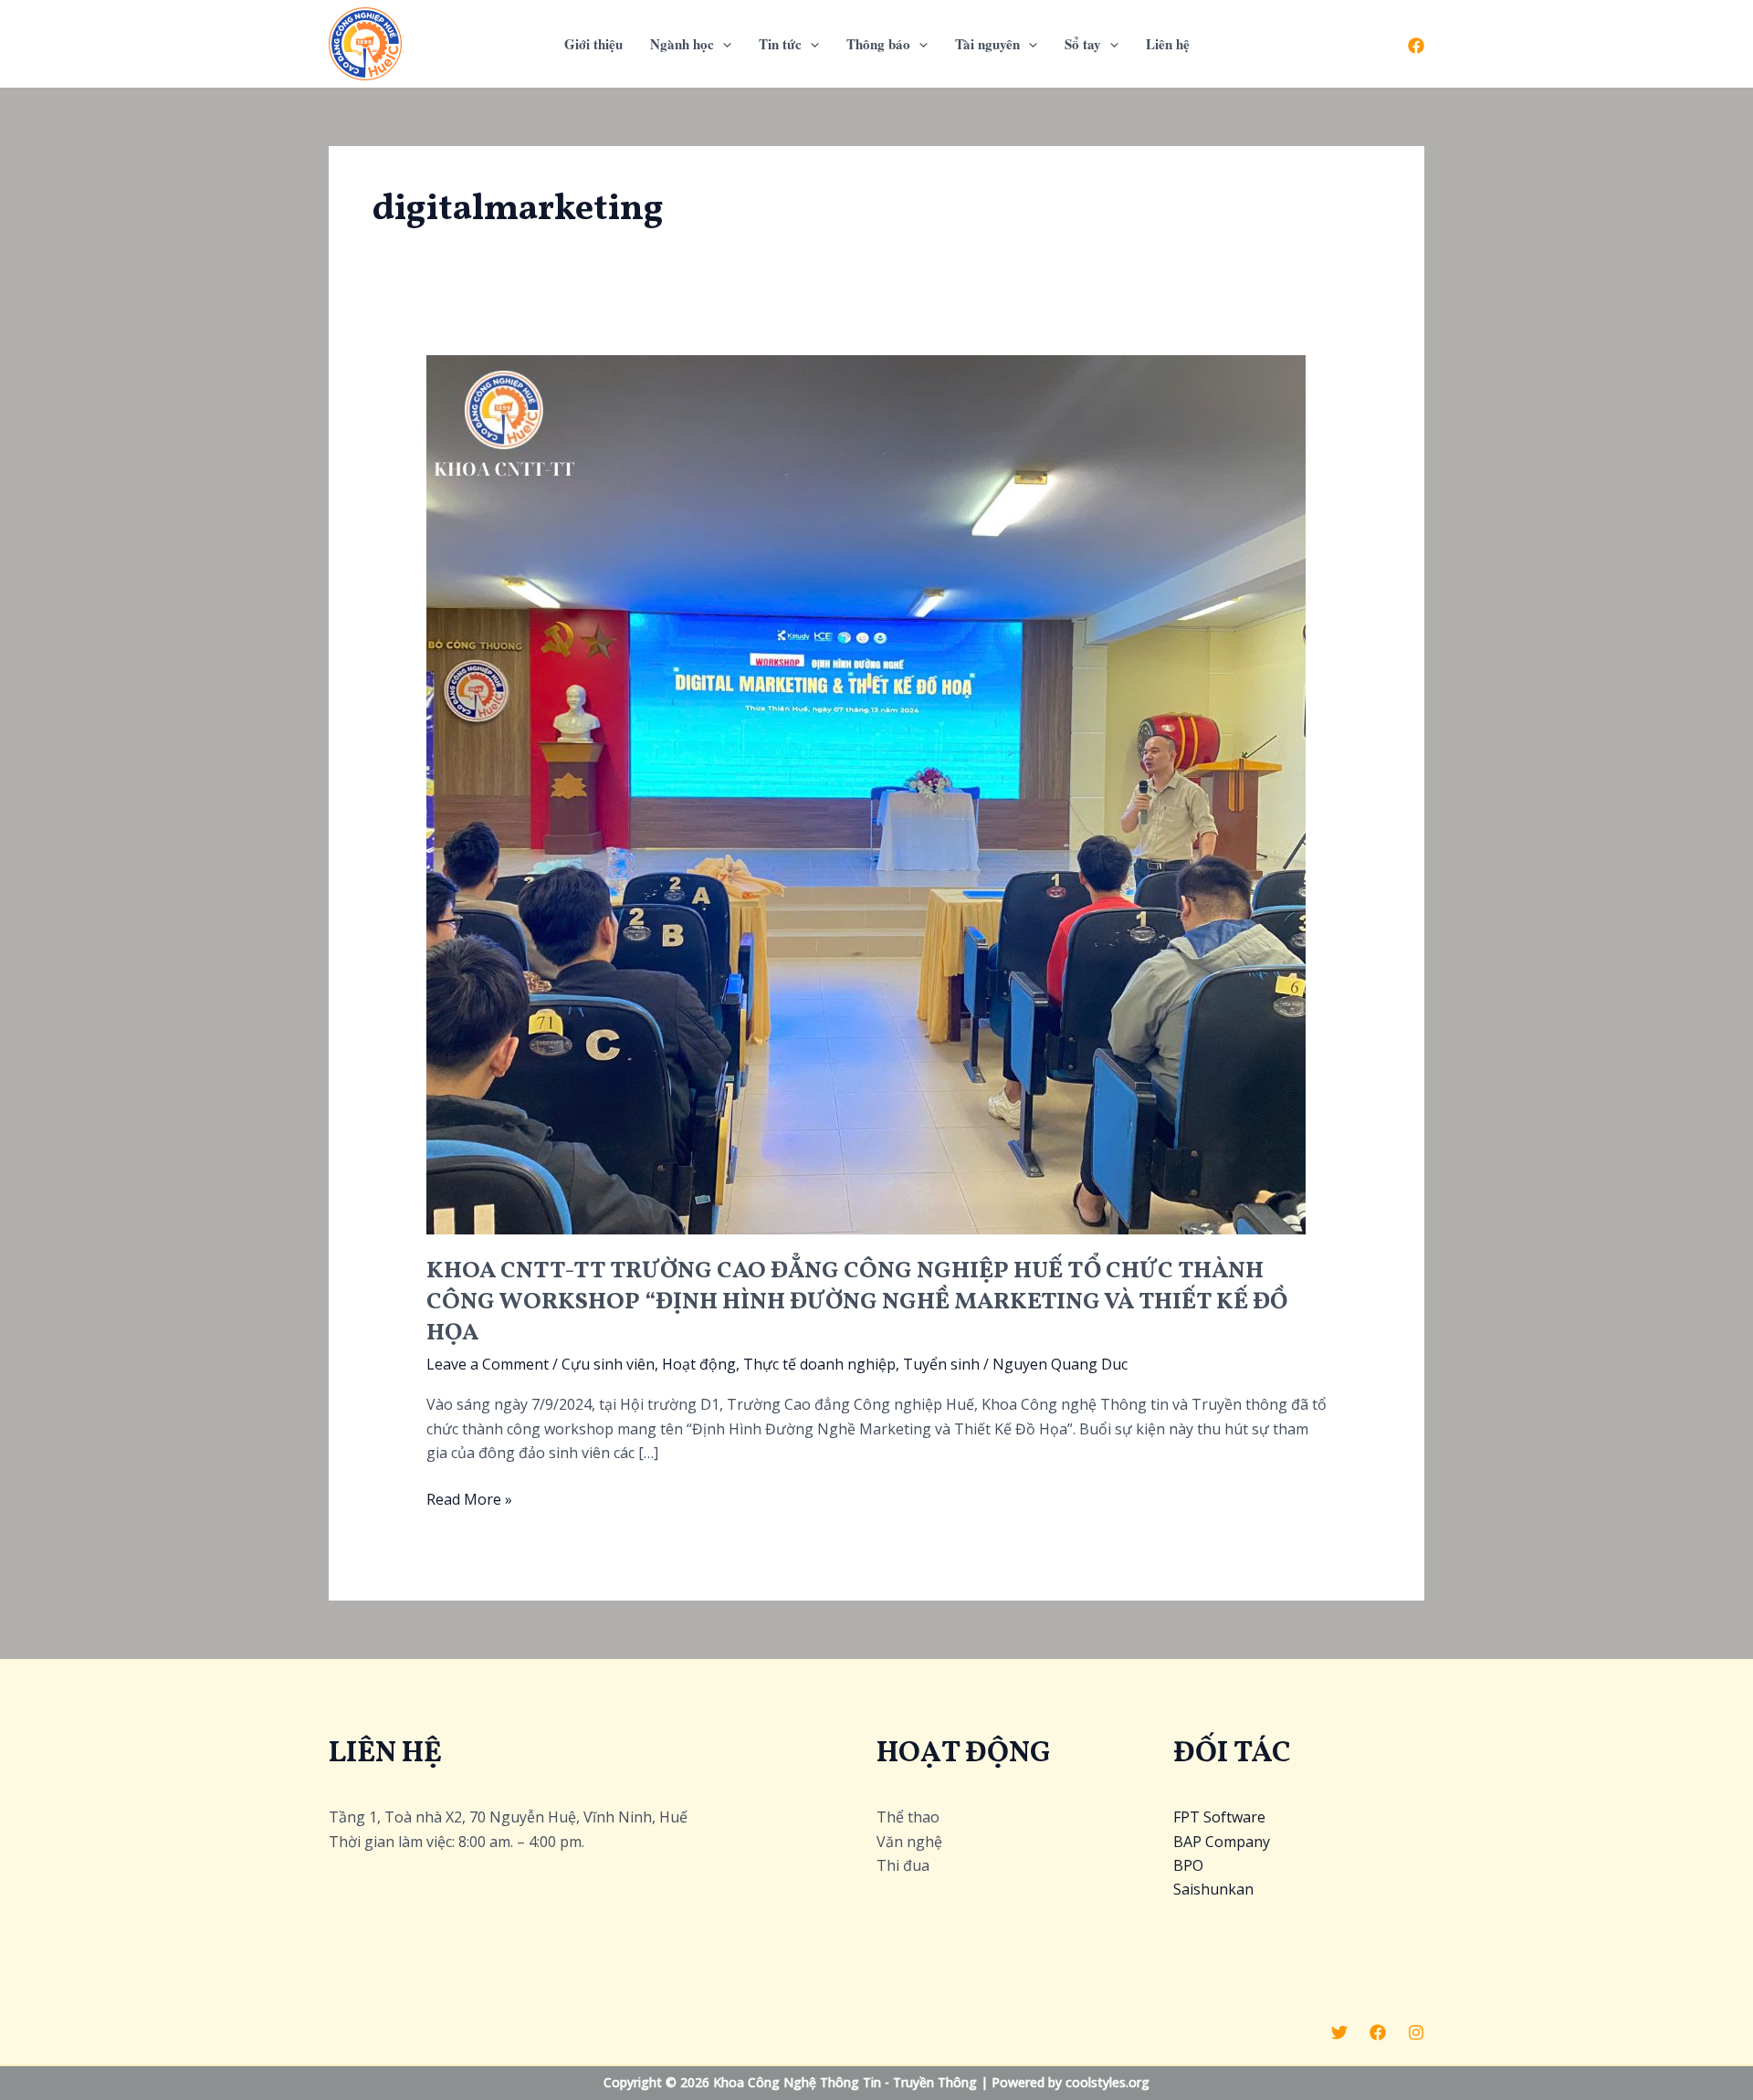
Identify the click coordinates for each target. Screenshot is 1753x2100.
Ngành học (682, 44)
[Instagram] (1416, 2032)
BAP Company (1222, 1842)
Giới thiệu (593, 44)
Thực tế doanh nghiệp (819, 1364)
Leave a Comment (488, 1364)
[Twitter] (1339, 2032)
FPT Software (1219, 1817)
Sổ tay (1083, 44)
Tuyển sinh (941, 1364)
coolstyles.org (1107, 2082)
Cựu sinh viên (608, 1364)
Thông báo (878, 44)
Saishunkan (1213, 1889)
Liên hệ (1168, 44)
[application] (723, 44)
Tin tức (780, 44)
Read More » (469, 1500)
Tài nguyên (987, 44)
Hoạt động (699, 1364)
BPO (1188, 1865)
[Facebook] (1416, 46)
